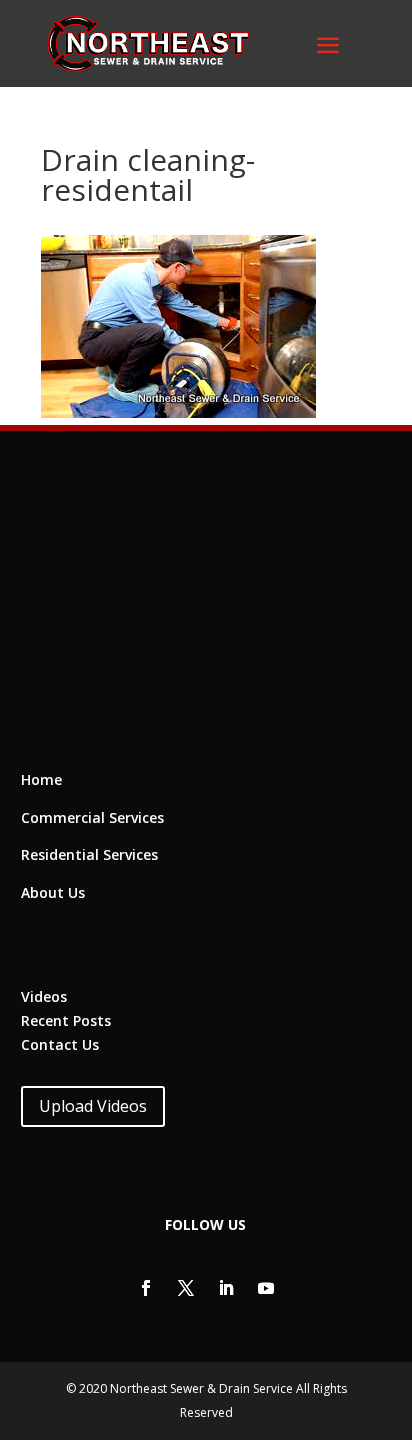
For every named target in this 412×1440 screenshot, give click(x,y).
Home (41, 779)
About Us (53, 892)
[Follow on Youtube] (266, 1288)
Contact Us (60, 1044)
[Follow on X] (186, 1288)
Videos (44, 996)
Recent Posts (66, 1020)
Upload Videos (93, 1106)
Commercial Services (92, 817)
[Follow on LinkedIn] (226, 1288)
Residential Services (89, 854)
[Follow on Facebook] (146, 1288)
